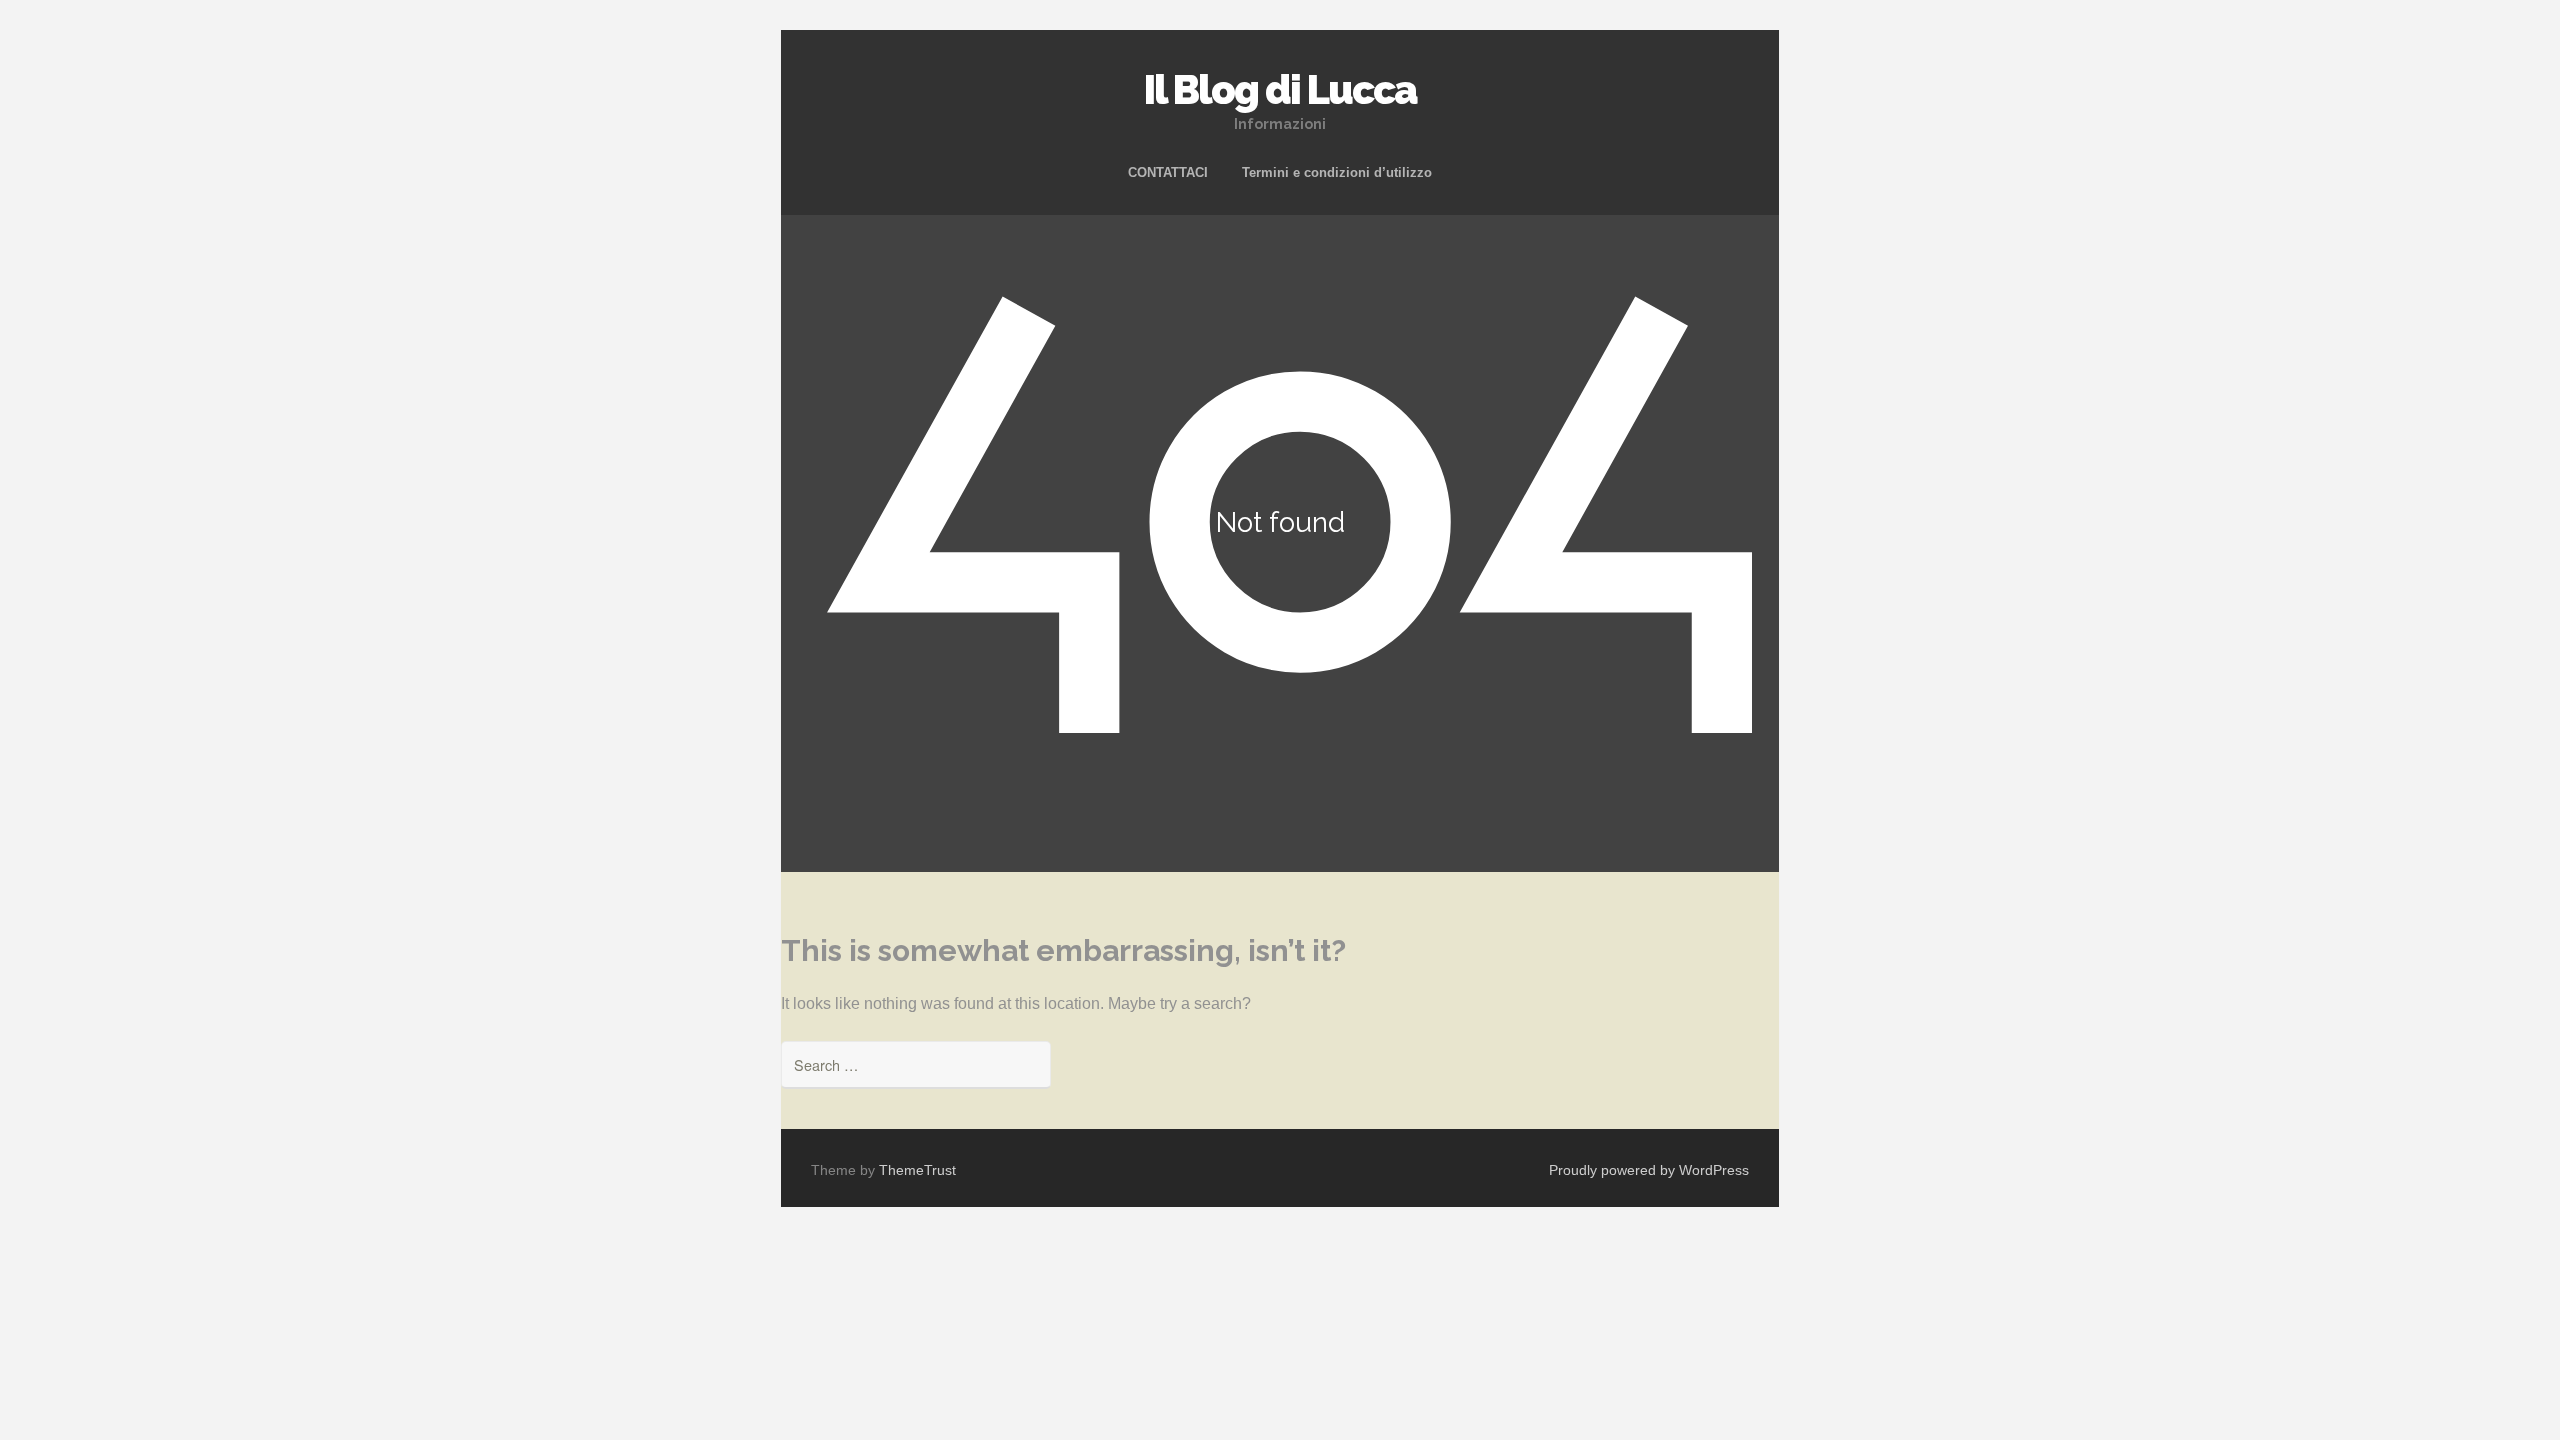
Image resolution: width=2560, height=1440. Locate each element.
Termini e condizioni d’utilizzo (1337, 172)
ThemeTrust (917, 1170)
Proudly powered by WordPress (1649, 1170)
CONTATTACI (1168, 172)
